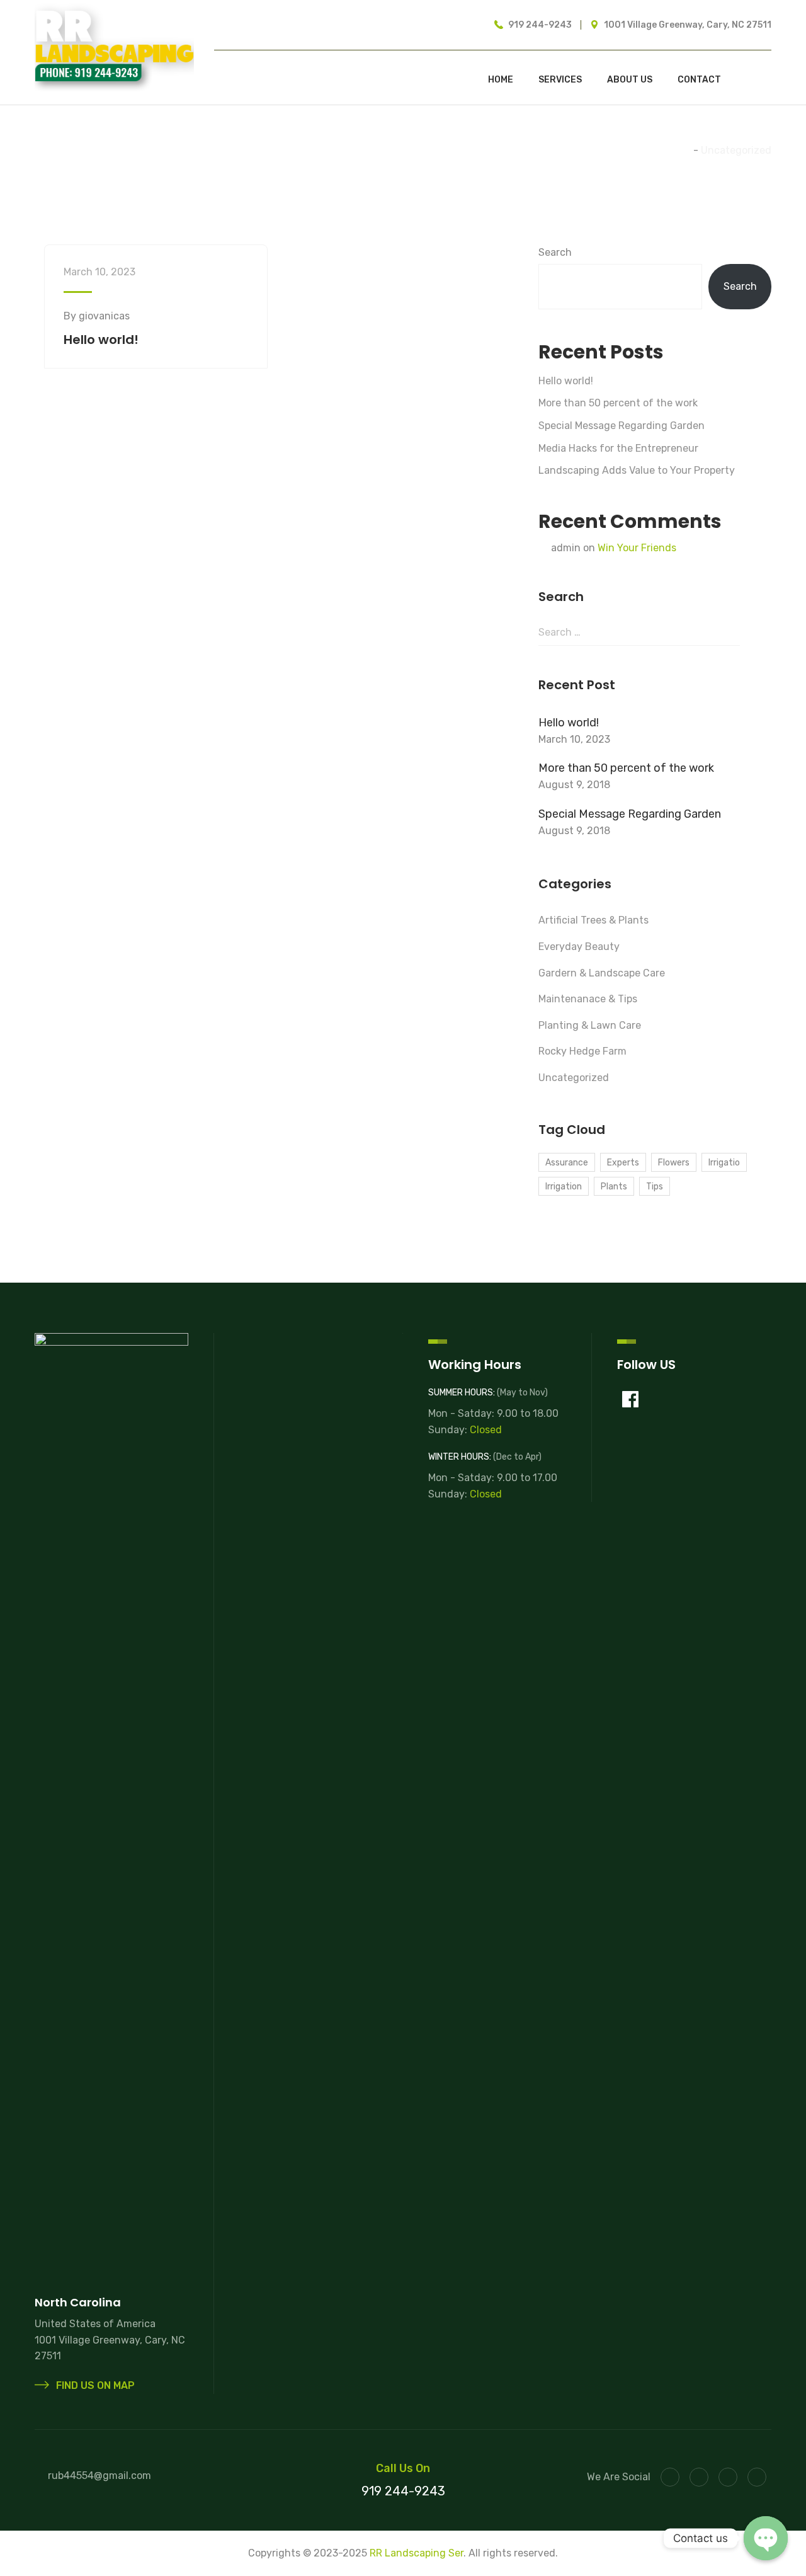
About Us (630, 80)
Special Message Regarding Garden (622, 426)
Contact (699, 80)
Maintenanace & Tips (588, 999)
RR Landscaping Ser (417, 2553)
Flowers (674, 1163)
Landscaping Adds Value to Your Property (637, 470)
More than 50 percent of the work (618, 403)
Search (555, 252)
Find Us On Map (94, 2385)
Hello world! (101, 340)
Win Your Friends (637, 548)
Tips (655, 1187)
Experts (623, 1163)
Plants (614, 1187)
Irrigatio (724, 1163)
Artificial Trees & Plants (593, 920)
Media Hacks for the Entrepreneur (618, 448)
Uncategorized (574, 1078)
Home (501, 80)
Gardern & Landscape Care (602, 973)
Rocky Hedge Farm (582, 1051)
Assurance (567, 1163)
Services (560, 80)
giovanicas (104, 316)
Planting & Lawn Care (590, 1025)
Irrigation (564, 1187)
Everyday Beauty (579, 947)
